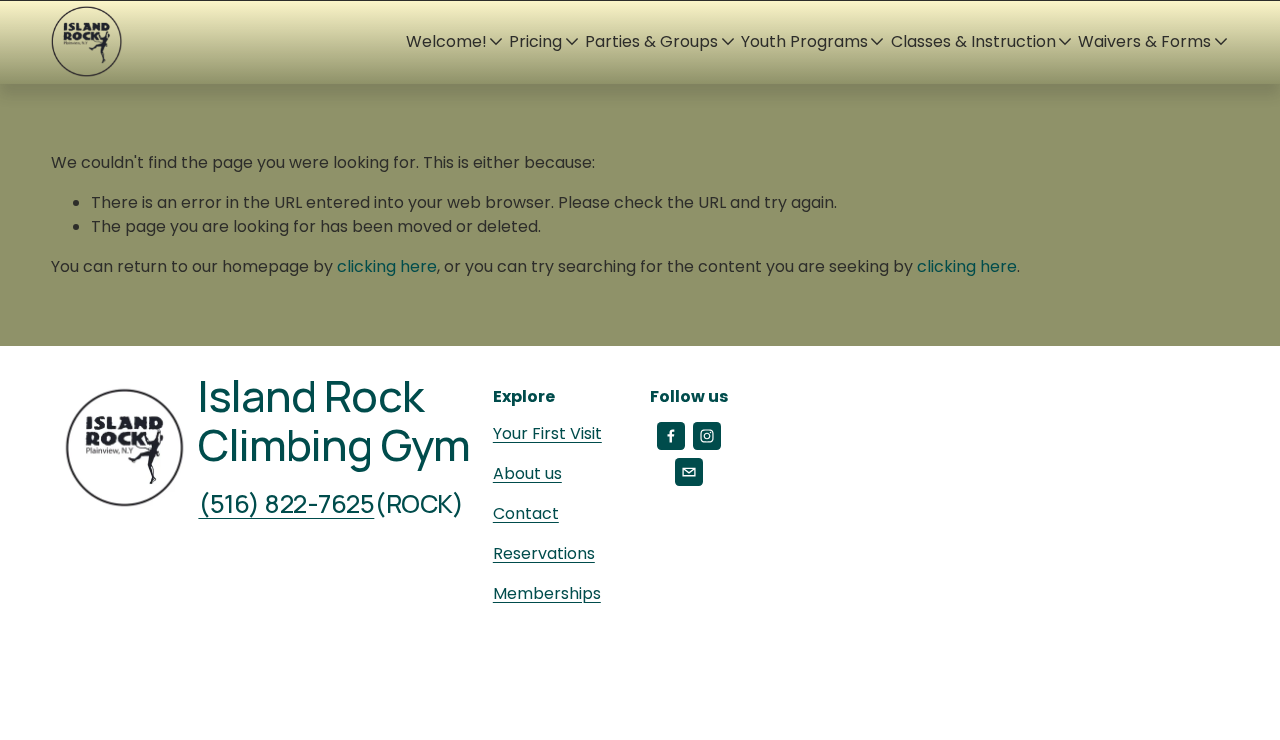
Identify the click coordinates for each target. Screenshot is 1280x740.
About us (527, 473)
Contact (526, 513)
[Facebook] (671, 436)
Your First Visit (547, 433)
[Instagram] (707, 436)
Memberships (547, 593)
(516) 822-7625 (286, 504)
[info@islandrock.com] (689, 472)
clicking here (387, 266)
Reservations (544, 553)
